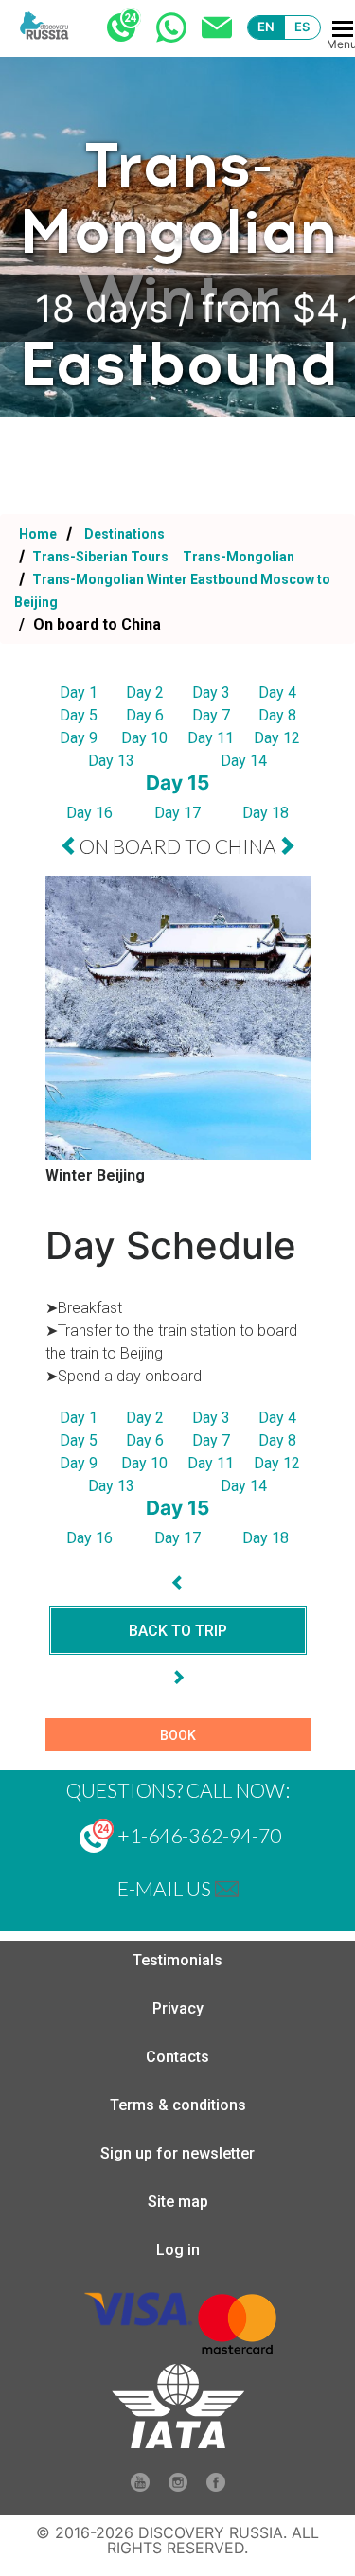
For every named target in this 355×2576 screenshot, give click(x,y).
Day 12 (277, 738)
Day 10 (144, 738)
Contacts (177, 2057)
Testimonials (177, 1960)
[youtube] (140, 2487)
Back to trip (178, 1631)
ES (302, 27)
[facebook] (216, 2487)
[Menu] (343, 29)
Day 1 (79, 693)
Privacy (178, 2008)
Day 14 (244, 761)
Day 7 (211, 715)
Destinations (123, 534)
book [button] (178, 1735)
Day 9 (79, 738)
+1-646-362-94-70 (197, 1835)
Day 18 (266, 813)
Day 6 (145, 715)
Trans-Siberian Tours (100, 557)
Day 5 (79, 715)
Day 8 (277, 715)
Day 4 (277, 693)
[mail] (227, 1888)
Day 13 (111, 761)
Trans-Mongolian (239, 557)
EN (266, 27)
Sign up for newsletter (177, 2153)
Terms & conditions (178, 2105)
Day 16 (89, 813)
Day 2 (145, 693)
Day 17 (177, 813)
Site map (178, 2202)
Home (38, 534)
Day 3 (211, 693)
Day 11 (211, 738)
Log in (178, 2250)
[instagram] (178, 2487)
